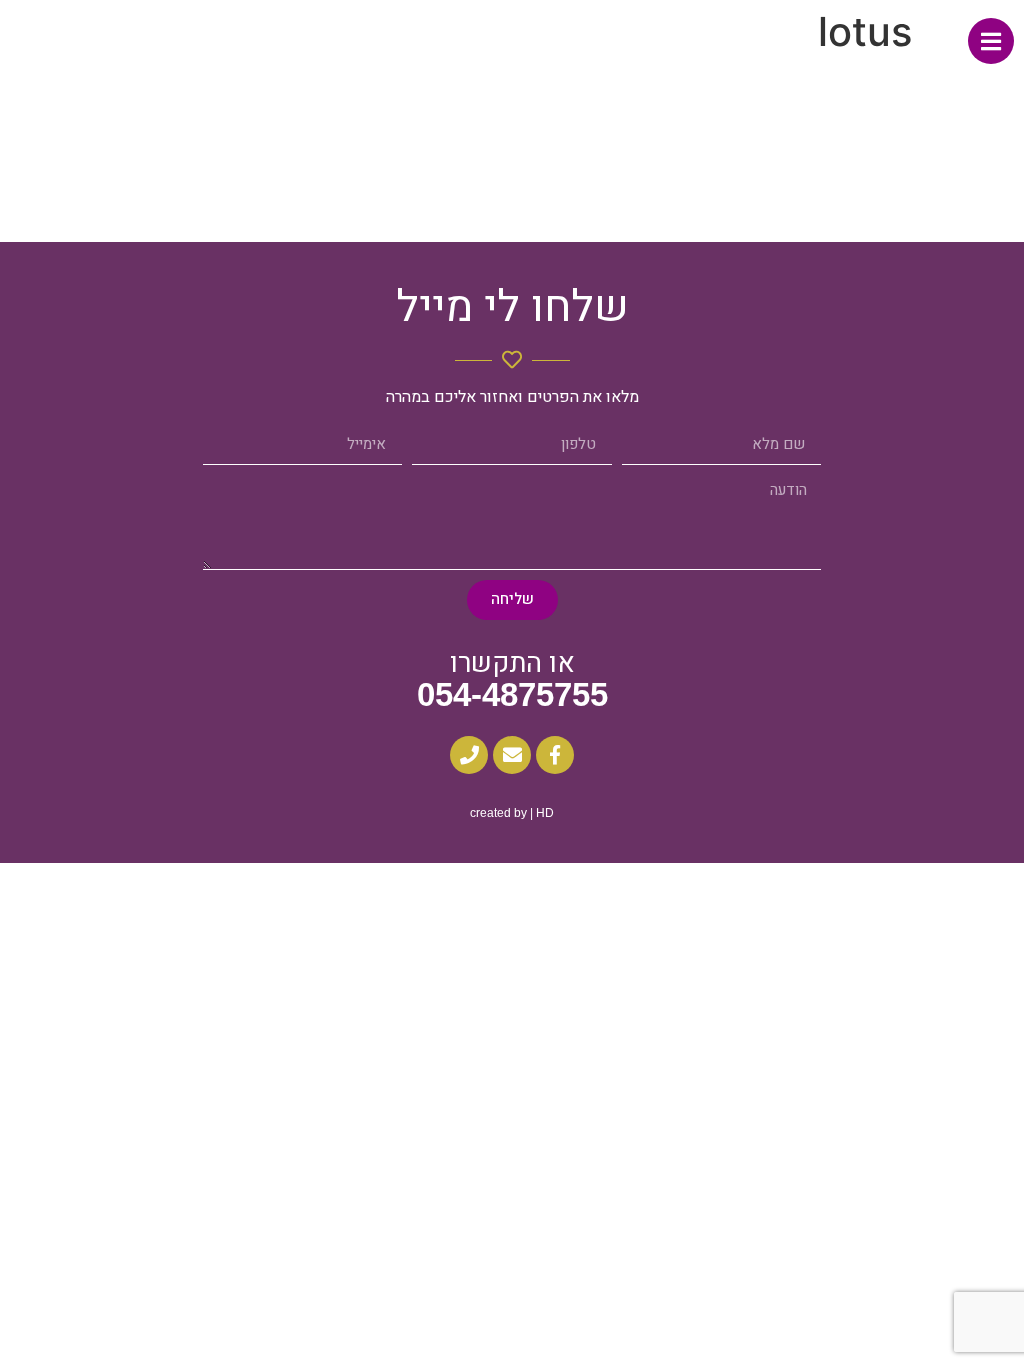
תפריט (944, 43)
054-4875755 (512, 694)
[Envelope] (512, 755)
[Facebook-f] (555, 755)
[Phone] (469, 755)
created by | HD (512, 813)
